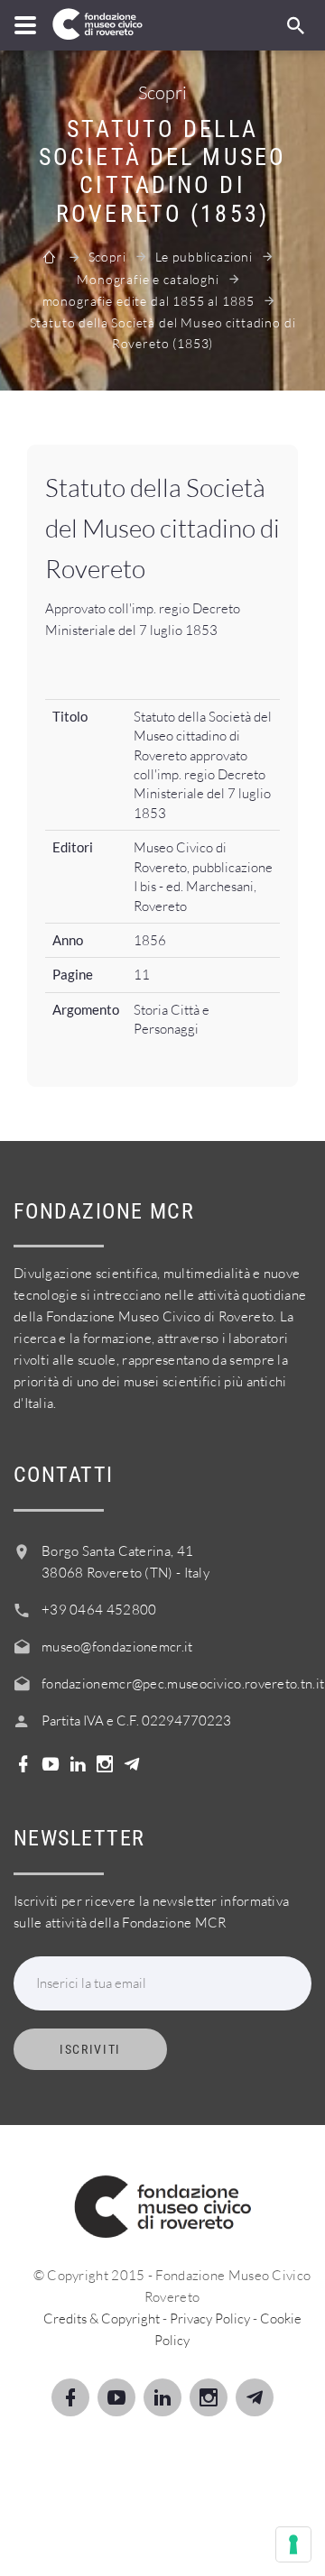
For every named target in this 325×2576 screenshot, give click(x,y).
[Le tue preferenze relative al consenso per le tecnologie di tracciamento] (293, 2544)
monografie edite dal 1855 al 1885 (149, 301)
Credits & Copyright (102, 2318)
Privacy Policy (210, 2318)
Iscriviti (90, 2049)
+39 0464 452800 (99, 1610)
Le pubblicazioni (204, 257)
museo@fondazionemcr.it (117, 1647)
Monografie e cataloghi (148, 279)
